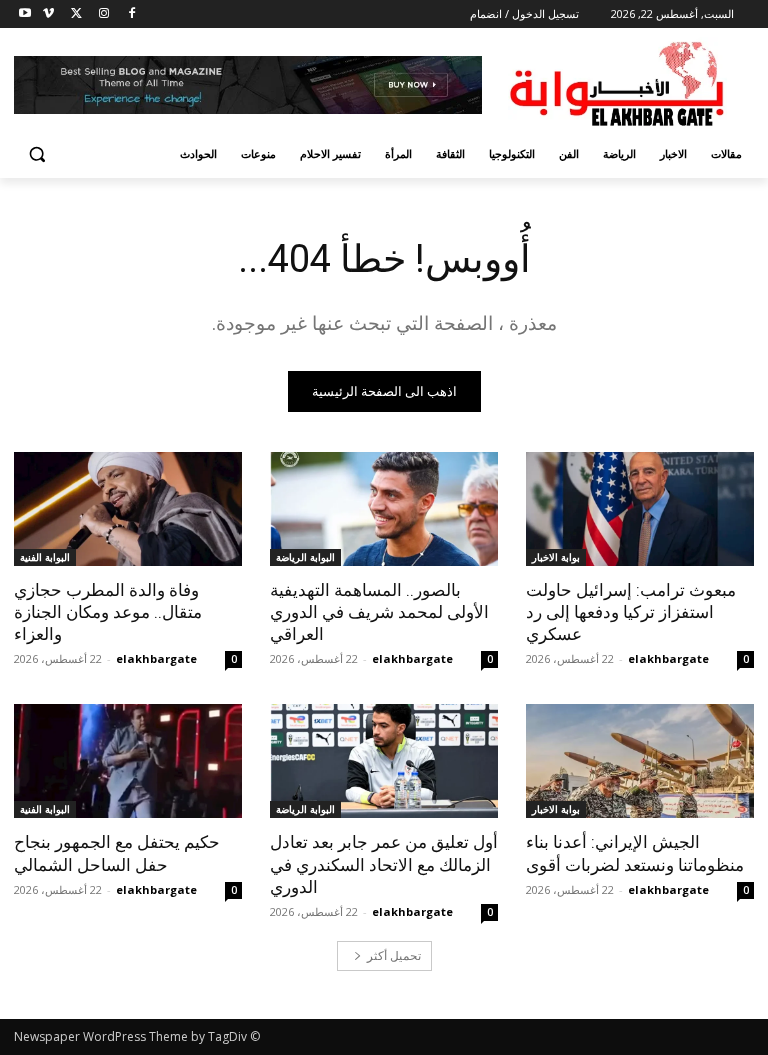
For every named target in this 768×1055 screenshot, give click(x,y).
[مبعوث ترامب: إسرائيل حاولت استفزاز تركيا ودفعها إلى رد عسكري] (640, 509)
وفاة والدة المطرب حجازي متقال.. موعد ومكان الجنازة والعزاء (108, 612)
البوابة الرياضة (305, 557)
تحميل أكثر (394, 955)
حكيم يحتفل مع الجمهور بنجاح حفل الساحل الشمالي (117, 853)
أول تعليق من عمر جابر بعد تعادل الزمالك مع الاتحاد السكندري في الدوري (384, 864)
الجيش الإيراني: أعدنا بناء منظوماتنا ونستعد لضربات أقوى (635, 853)
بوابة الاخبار (556, 557)
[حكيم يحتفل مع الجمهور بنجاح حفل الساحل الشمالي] (128, 761)
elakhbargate (668, 658)
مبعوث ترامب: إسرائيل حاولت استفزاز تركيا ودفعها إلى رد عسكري (631, 612)
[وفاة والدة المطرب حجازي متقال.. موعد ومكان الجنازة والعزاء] (128, 509)
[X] (76, 14)
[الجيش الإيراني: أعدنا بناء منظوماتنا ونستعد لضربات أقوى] (640, 761)
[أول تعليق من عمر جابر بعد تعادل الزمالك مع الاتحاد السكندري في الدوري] (384, 761)
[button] (37, 154)
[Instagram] (103, 14)
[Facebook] (131, 14)
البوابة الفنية (45, 557)
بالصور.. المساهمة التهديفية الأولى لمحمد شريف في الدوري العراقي (379, 612)
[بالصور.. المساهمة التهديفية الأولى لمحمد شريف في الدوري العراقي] (384, 509)
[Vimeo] (48, 14)
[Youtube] (25, 14)
